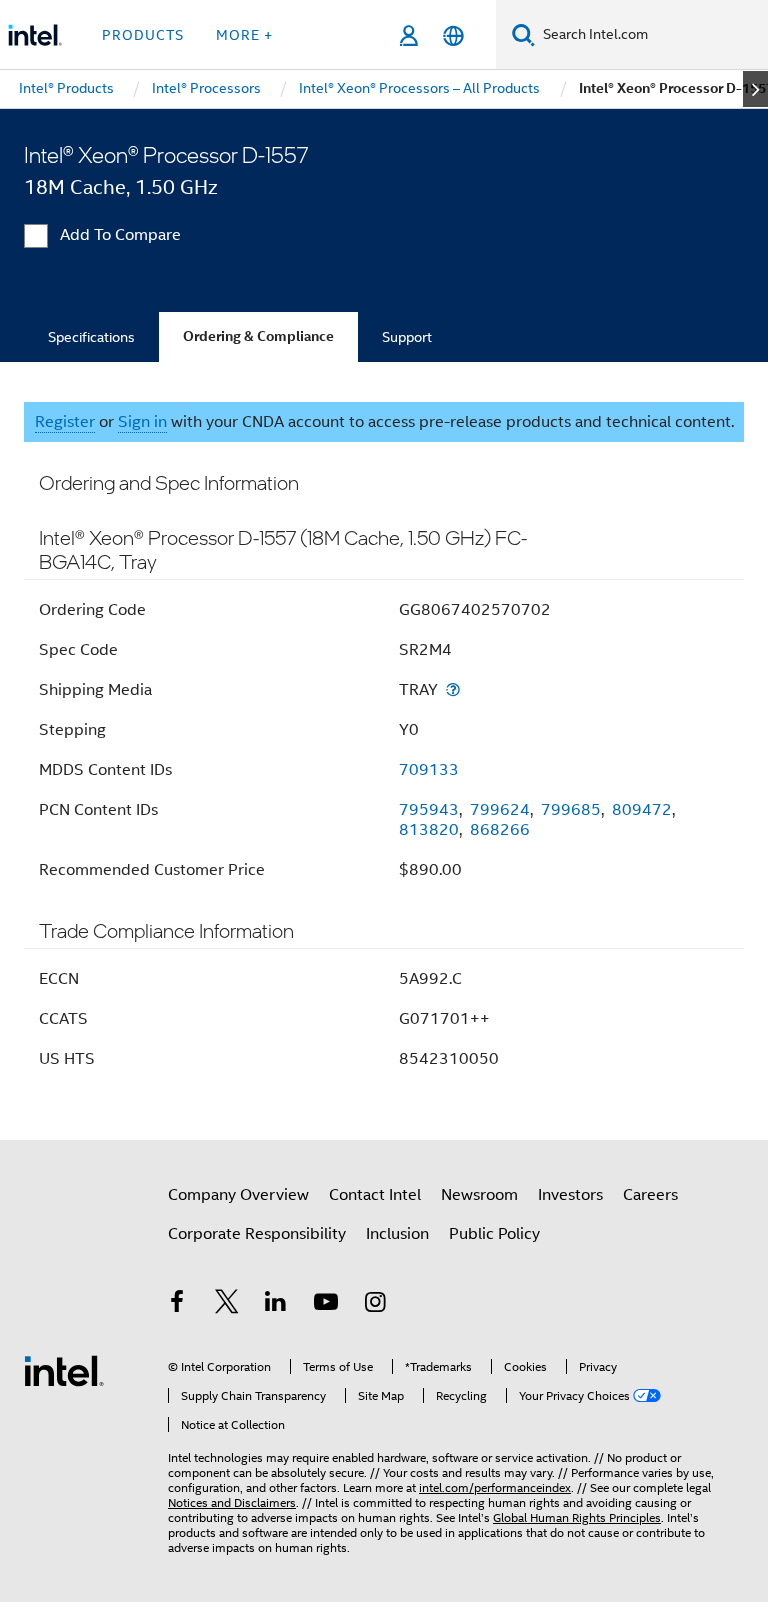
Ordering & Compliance (258, 336)
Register (65, 422)
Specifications (91, 337)
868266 (500, 830)
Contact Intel (375, 1195)
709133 (429, 770)
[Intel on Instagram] (375, 1305)
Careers (650, 1195)
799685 (571, 810)
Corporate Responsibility (257, 1234)
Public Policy (494, 1234)
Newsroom (479, 1195)
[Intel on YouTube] (326, 1305)
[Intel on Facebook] (177, 1305)
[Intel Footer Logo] (64, 1370)
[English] (453, 35)
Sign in (142, 422)
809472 (642, 810)
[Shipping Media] (453, 689)
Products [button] (143, 35)
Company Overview (238, 1195)
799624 (500, 810)
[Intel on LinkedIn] (276, 1305)
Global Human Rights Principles (577, 1517)
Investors (570, 1195)
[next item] (755, 89)
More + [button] (244, 35)
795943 (429, 810)
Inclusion (397, 1234)
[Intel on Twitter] (227, 1305)
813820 (429, 830)
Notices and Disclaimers (232, 1502)
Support (407, 337)
